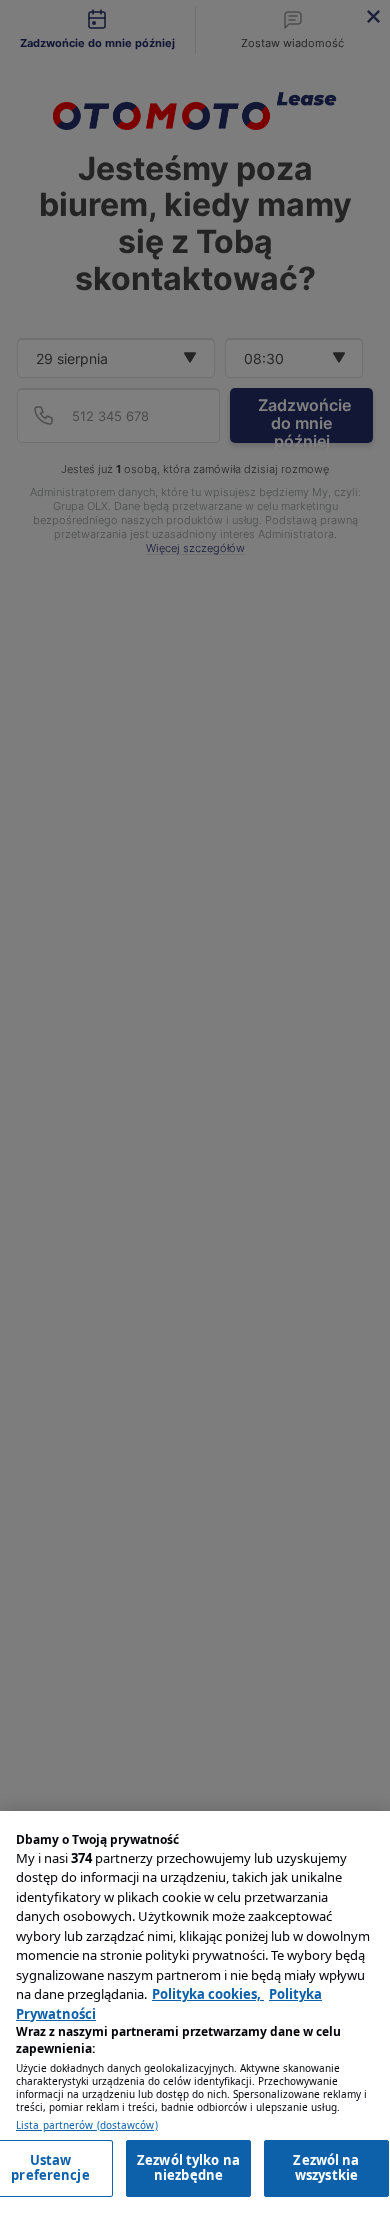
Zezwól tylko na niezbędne (188, 2168)
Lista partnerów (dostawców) (87, 2125)
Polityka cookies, (208, 1994)
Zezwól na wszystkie (326, 2168)
